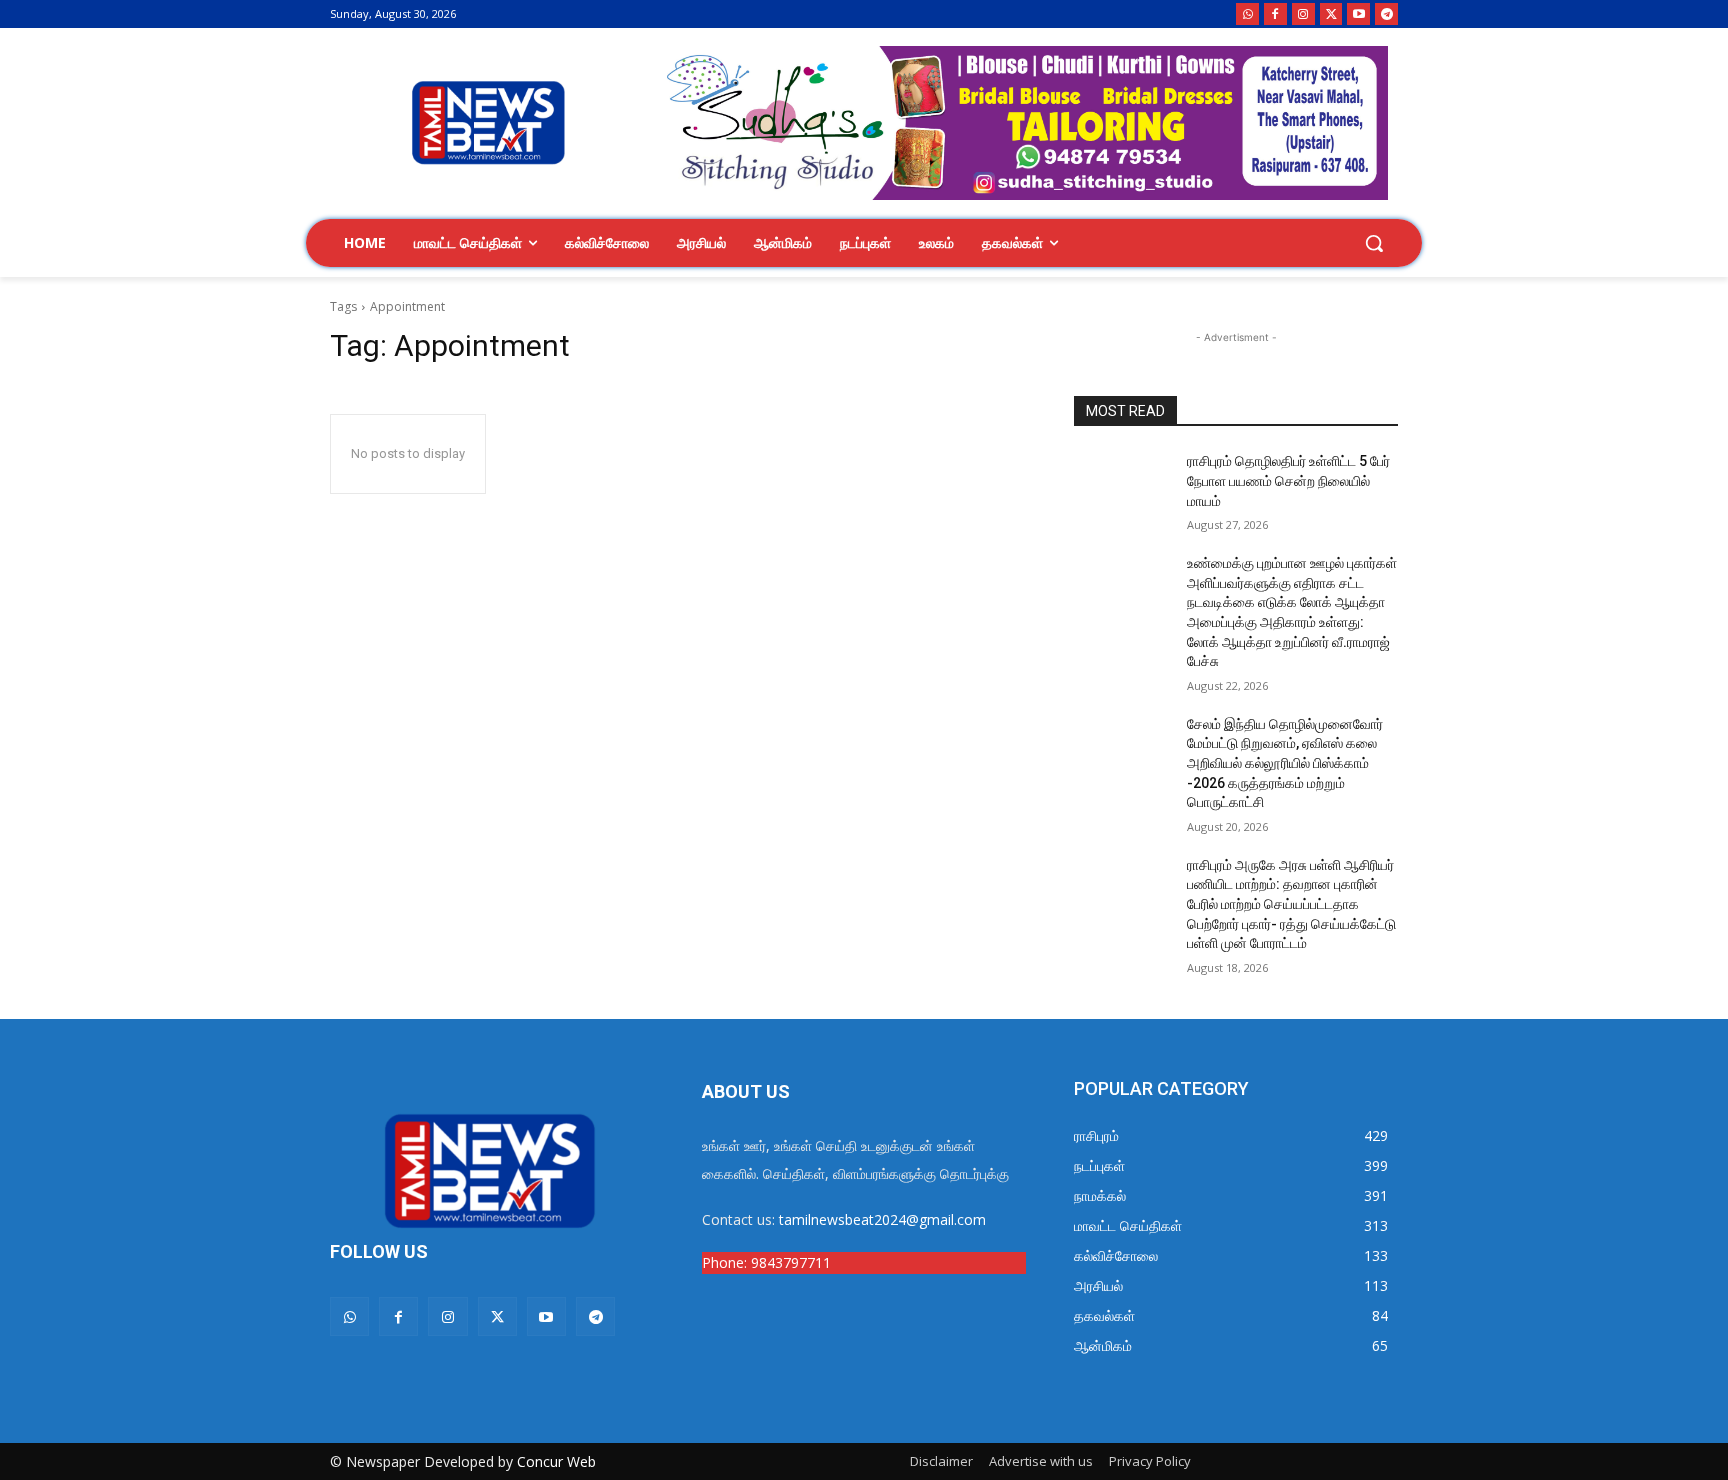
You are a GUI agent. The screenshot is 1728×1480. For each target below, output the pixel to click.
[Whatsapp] (1247, 14)
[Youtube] (1358, 14)
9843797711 (791, 1262)
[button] (1374, 243)
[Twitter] (1331, 14)
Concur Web (556, 1461)
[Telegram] (1386, 14)
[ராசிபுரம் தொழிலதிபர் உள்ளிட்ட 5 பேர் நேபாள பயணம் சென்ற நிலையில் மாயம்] (1122, 486)
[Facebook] (1275, 14)
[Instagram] (1303, 14)
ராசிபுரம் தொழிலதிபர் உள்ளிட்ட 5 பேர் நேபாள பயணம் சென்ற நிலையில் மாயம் (1288, 480)
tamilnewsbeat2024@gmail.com (882, 1219)
